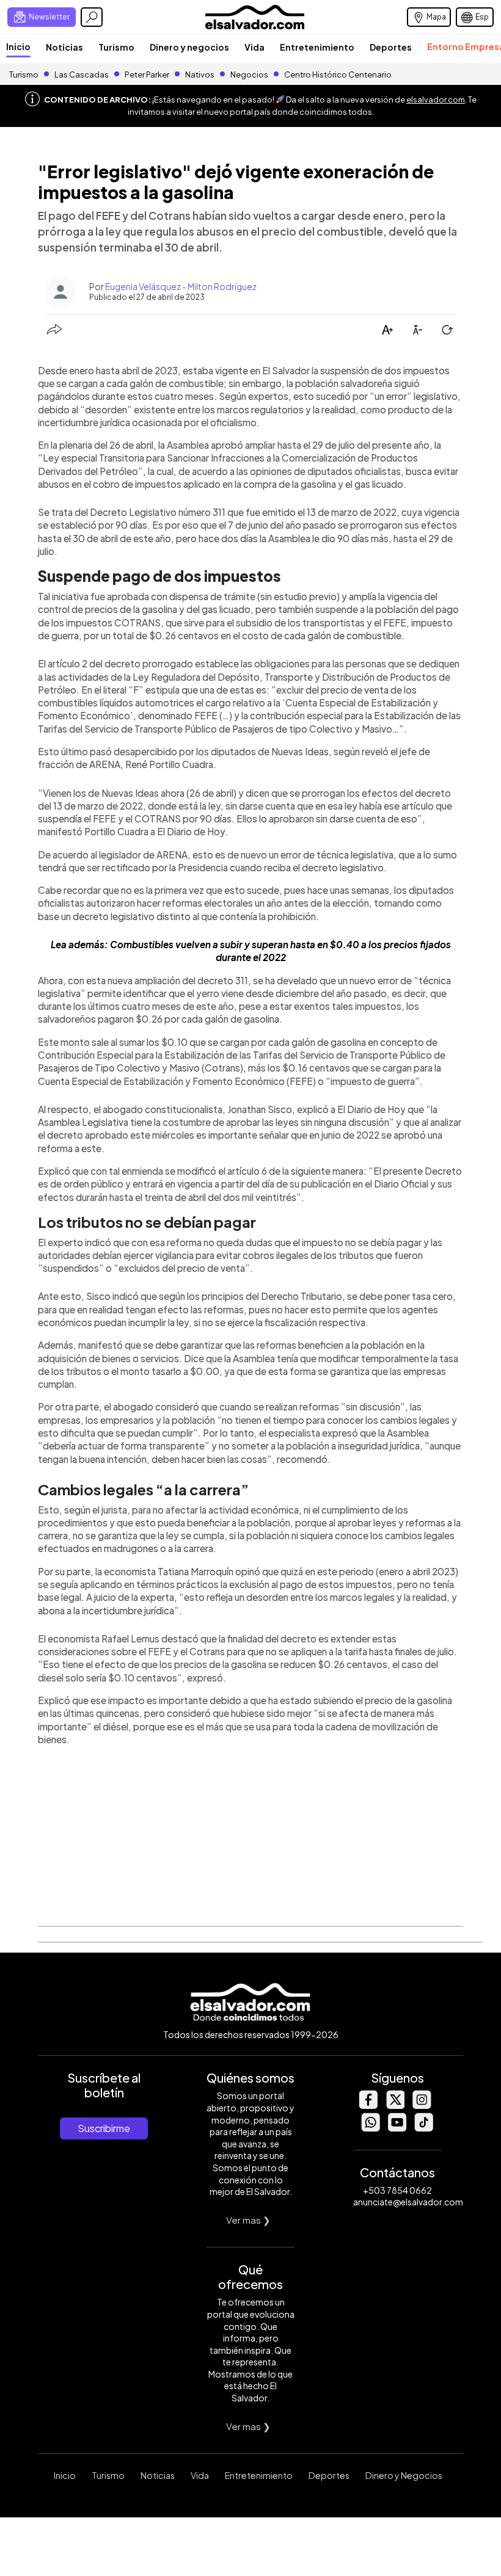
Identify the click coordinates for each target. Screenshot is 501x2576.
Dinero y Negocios (404, 2475)
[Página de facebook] (368, 2106)
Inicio (18, 46)
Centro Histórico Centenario (338, 74)
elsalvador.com (436, 100)
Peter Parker (148, 74)
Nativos (200, 74)
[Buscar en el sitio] (92, 17)
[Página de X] (395, 2106)
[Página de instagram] (422, 2106)
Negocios (249, 74)
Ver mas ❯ (248, 2220)
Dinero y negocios (189, 47)
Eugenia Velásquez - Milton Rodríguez (181, 286)
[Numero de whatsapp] (370, 2128)
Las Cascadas (82, 74)
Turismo (116, 47)
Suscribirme (104, 2128)
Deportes (391, 47)
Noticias (64, 47)
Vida (254, 47)
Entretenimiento (317, 47)
